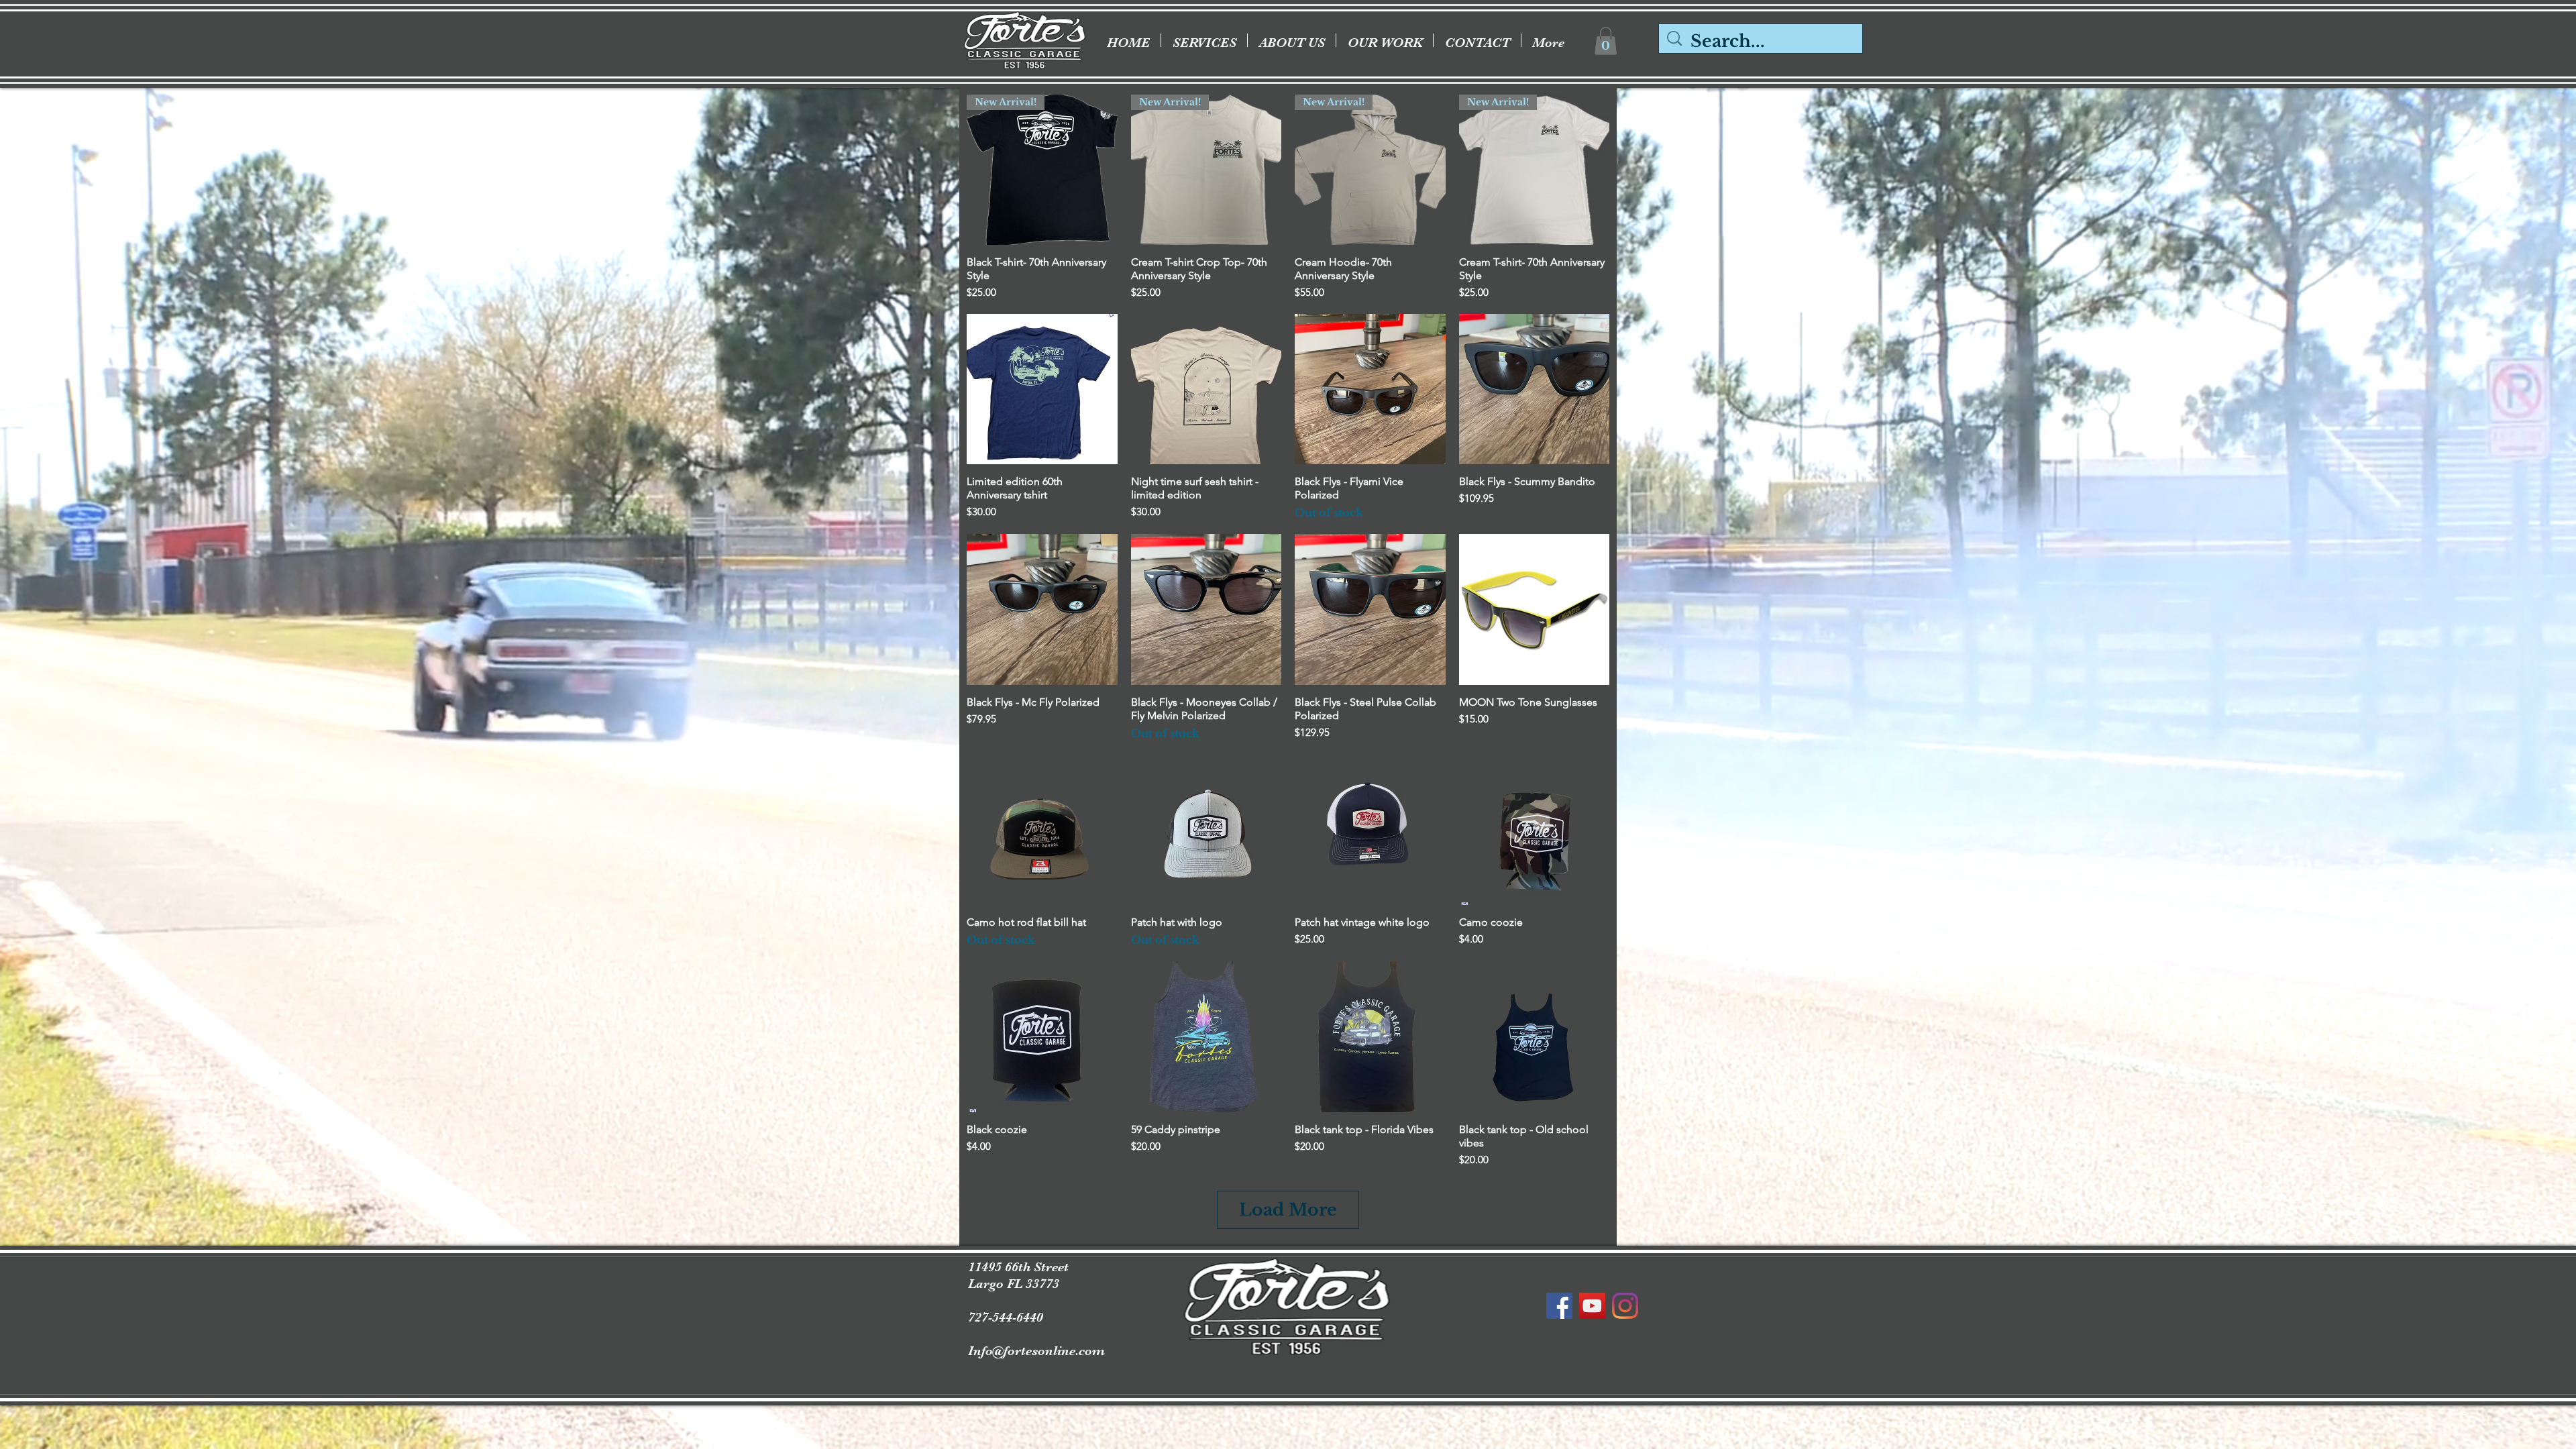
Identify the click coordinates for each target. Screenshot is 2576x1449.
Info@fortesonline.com (1036, 1351)
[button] (1606, 41)
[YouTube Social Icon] (1592, 1306)
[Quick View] (1042, 389)
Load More (1288, 1210)
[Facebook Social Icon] (1559, 1306)
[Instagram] (1625, 1306)
